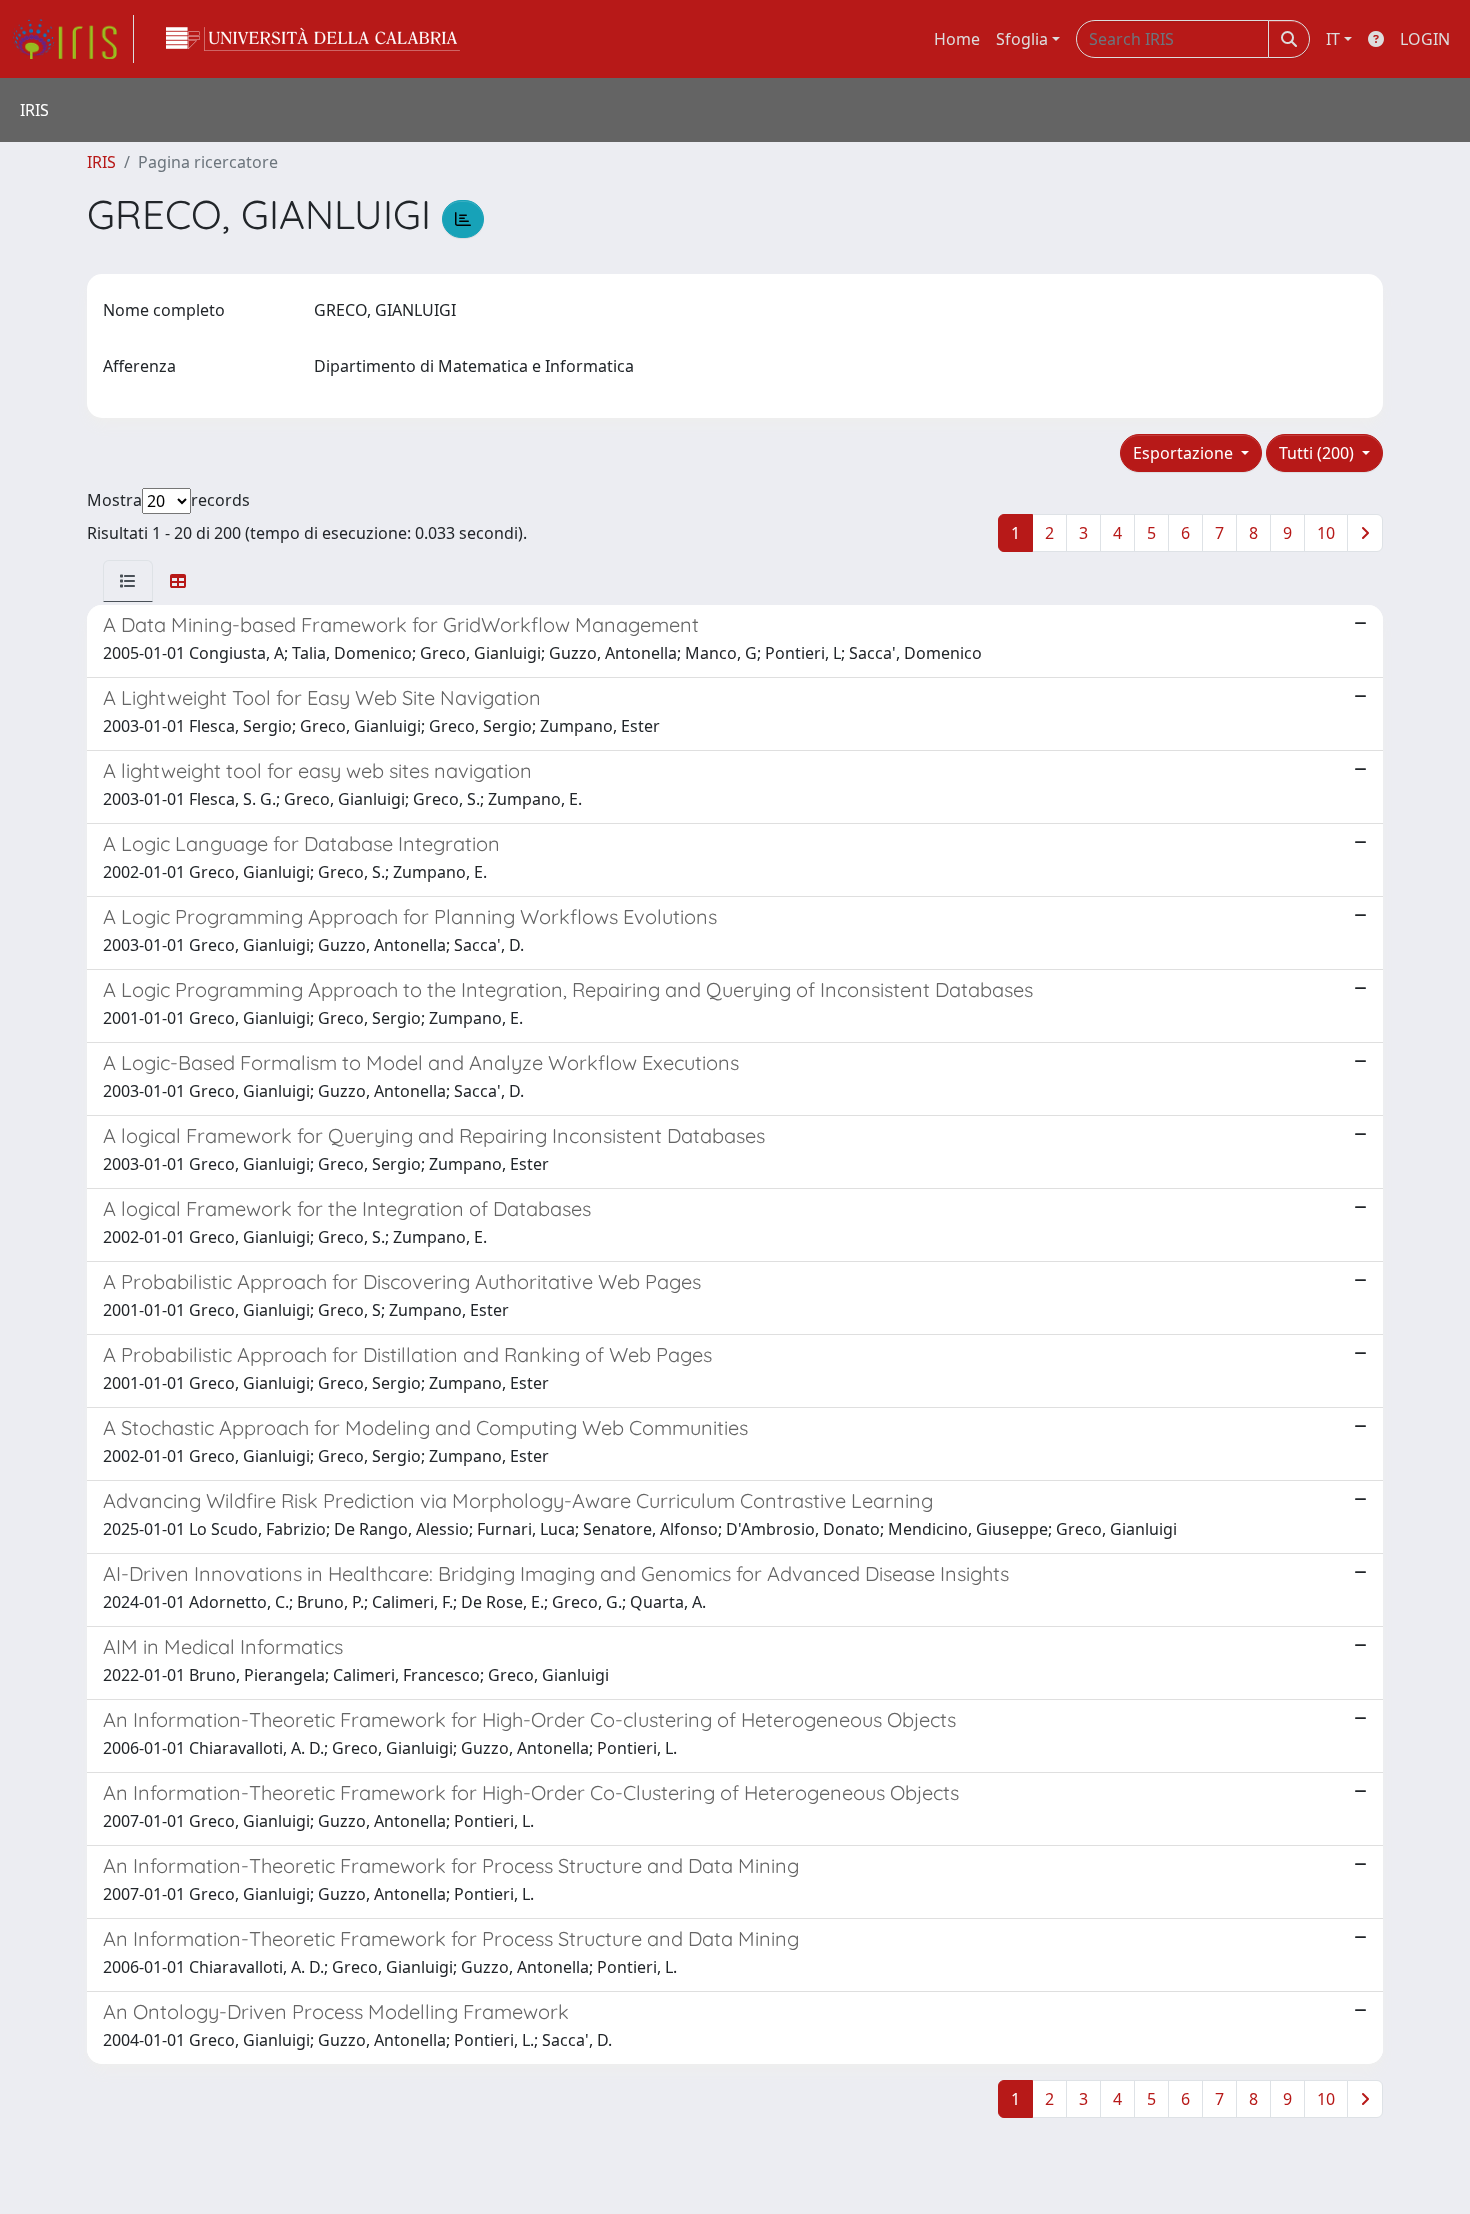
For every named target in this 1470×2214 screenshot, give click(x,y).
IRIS (101, 162)
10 (1326, 533)
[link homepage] (73, 39)
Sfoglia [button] (1022, 39)
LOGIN (1425, 39)
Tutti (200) (1318, 453)
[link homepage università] (313, 39)
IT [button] (1333, 39)
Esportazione (1185, 453)
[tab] (128, 581)
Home (957, 39)
